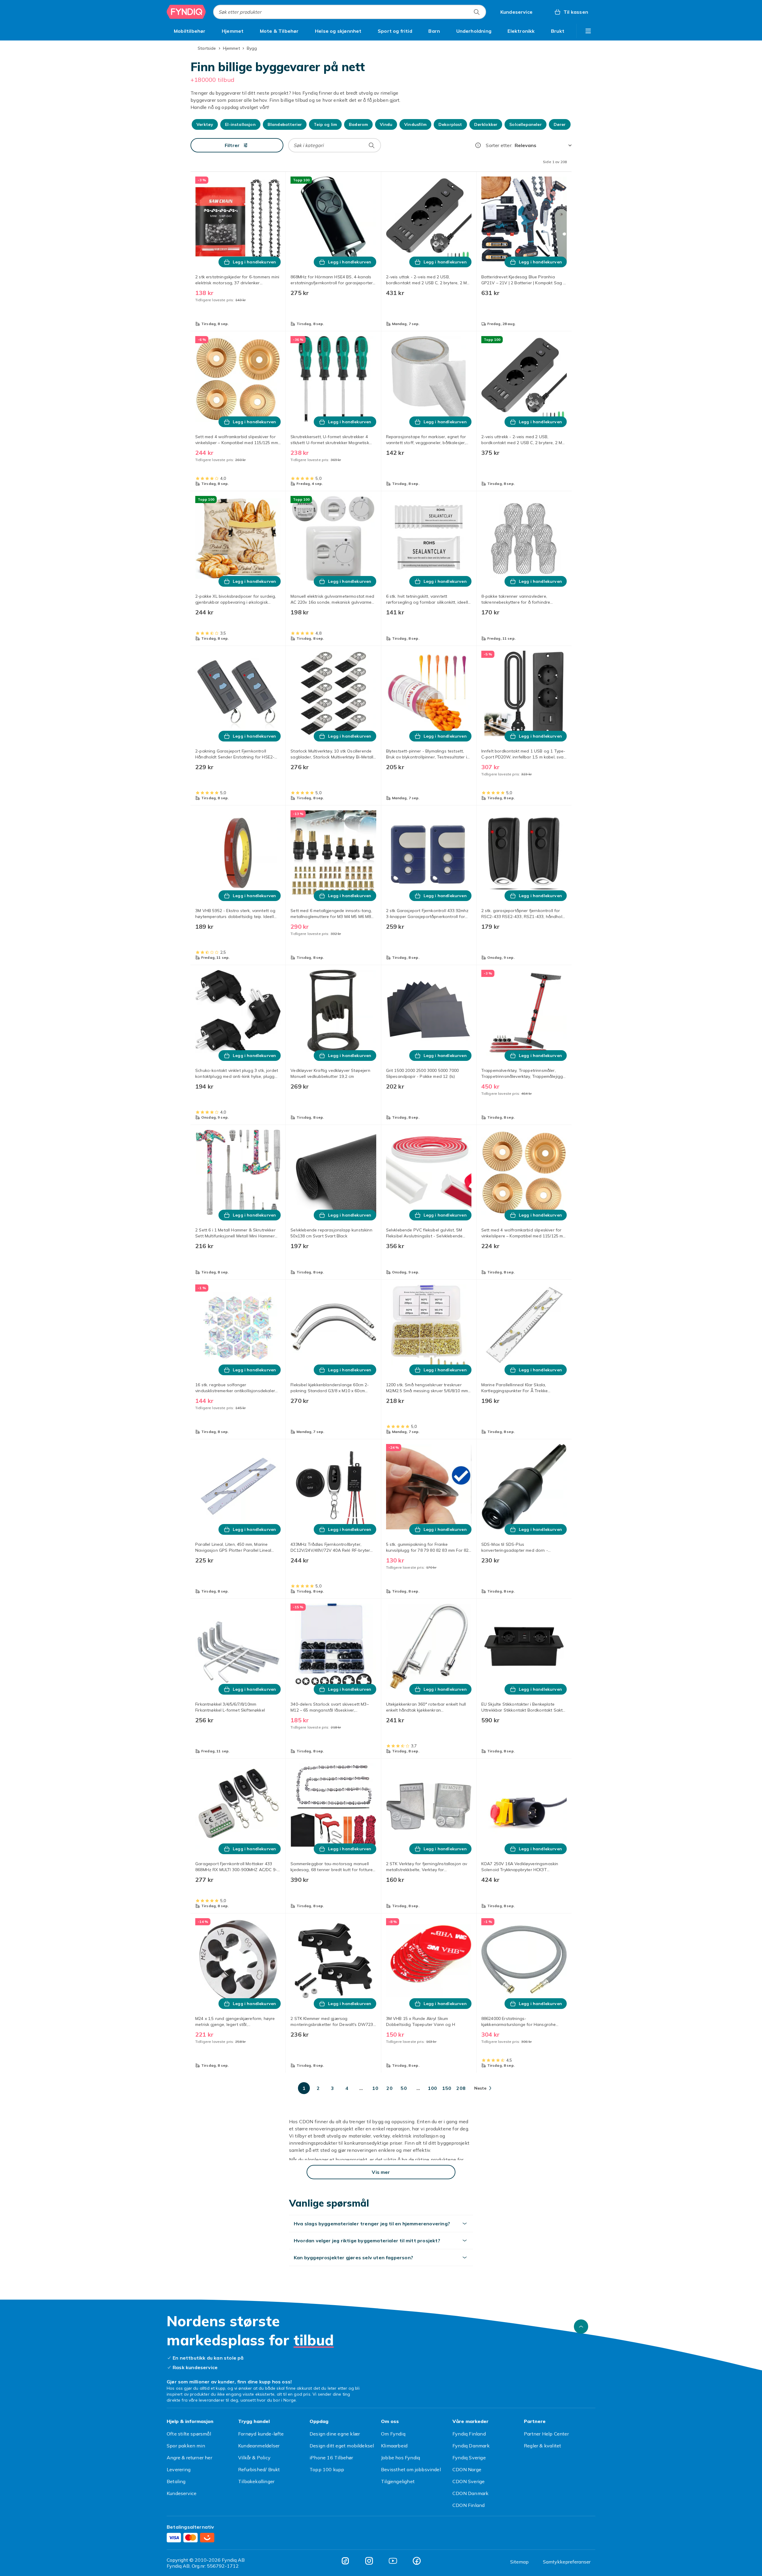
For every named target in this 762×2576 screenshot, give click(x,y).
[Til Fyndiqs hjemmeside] (186, 12)
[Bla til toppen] (581, 2327)
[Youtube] (393, 2561)
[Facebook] (417, 2561)
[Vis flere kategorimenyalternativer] (588, 31)
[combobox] (350, 12)
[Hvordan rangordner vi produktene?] (478, 145)
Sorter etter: (499, 145)
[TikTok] (345, 2561)
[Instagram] (369, 2561)
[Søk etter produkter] (477, 12)
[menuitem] (190, 31)
